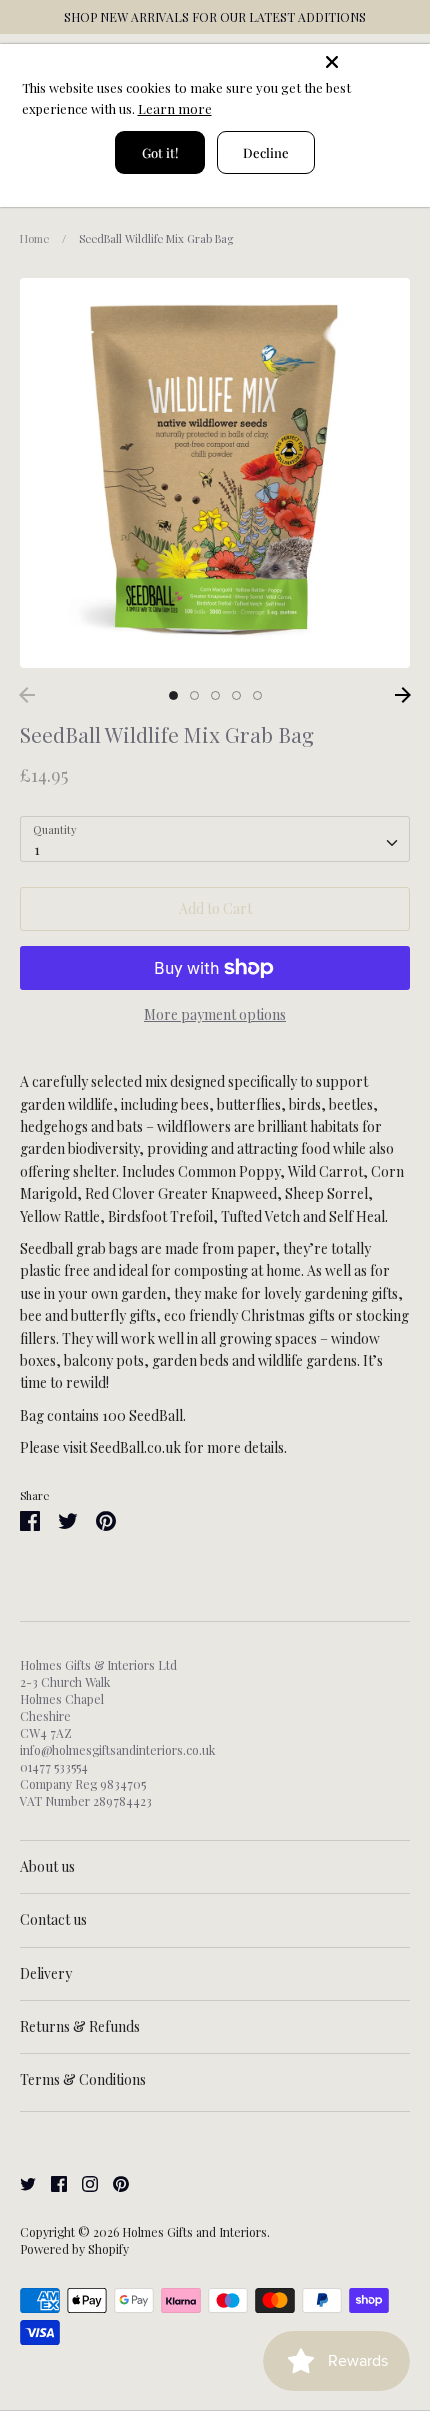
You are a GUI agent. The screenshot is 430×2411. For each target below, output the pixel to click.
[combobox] (215, 839)
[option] (215, 473)
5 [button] (257, 695)
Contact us (53, 1919)
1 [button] (173, 695)
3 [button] (215, 695)
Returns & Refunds (80, 2026)
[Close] (372, 62)
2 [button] (194, 695)
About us (47, 1866)
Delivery (46, 1973)
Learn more (175, 108)
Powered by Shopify (74, 2249)
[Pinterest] (113, 2182)
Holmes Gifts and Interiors (194, 2232)
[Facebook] (51, 2182)
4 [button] (236, 695)
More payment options (215, 1014)
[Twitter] (20, 2182)
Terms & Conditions (83, 2079)
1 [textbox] (37, 849)
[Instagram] (82, 2182)
